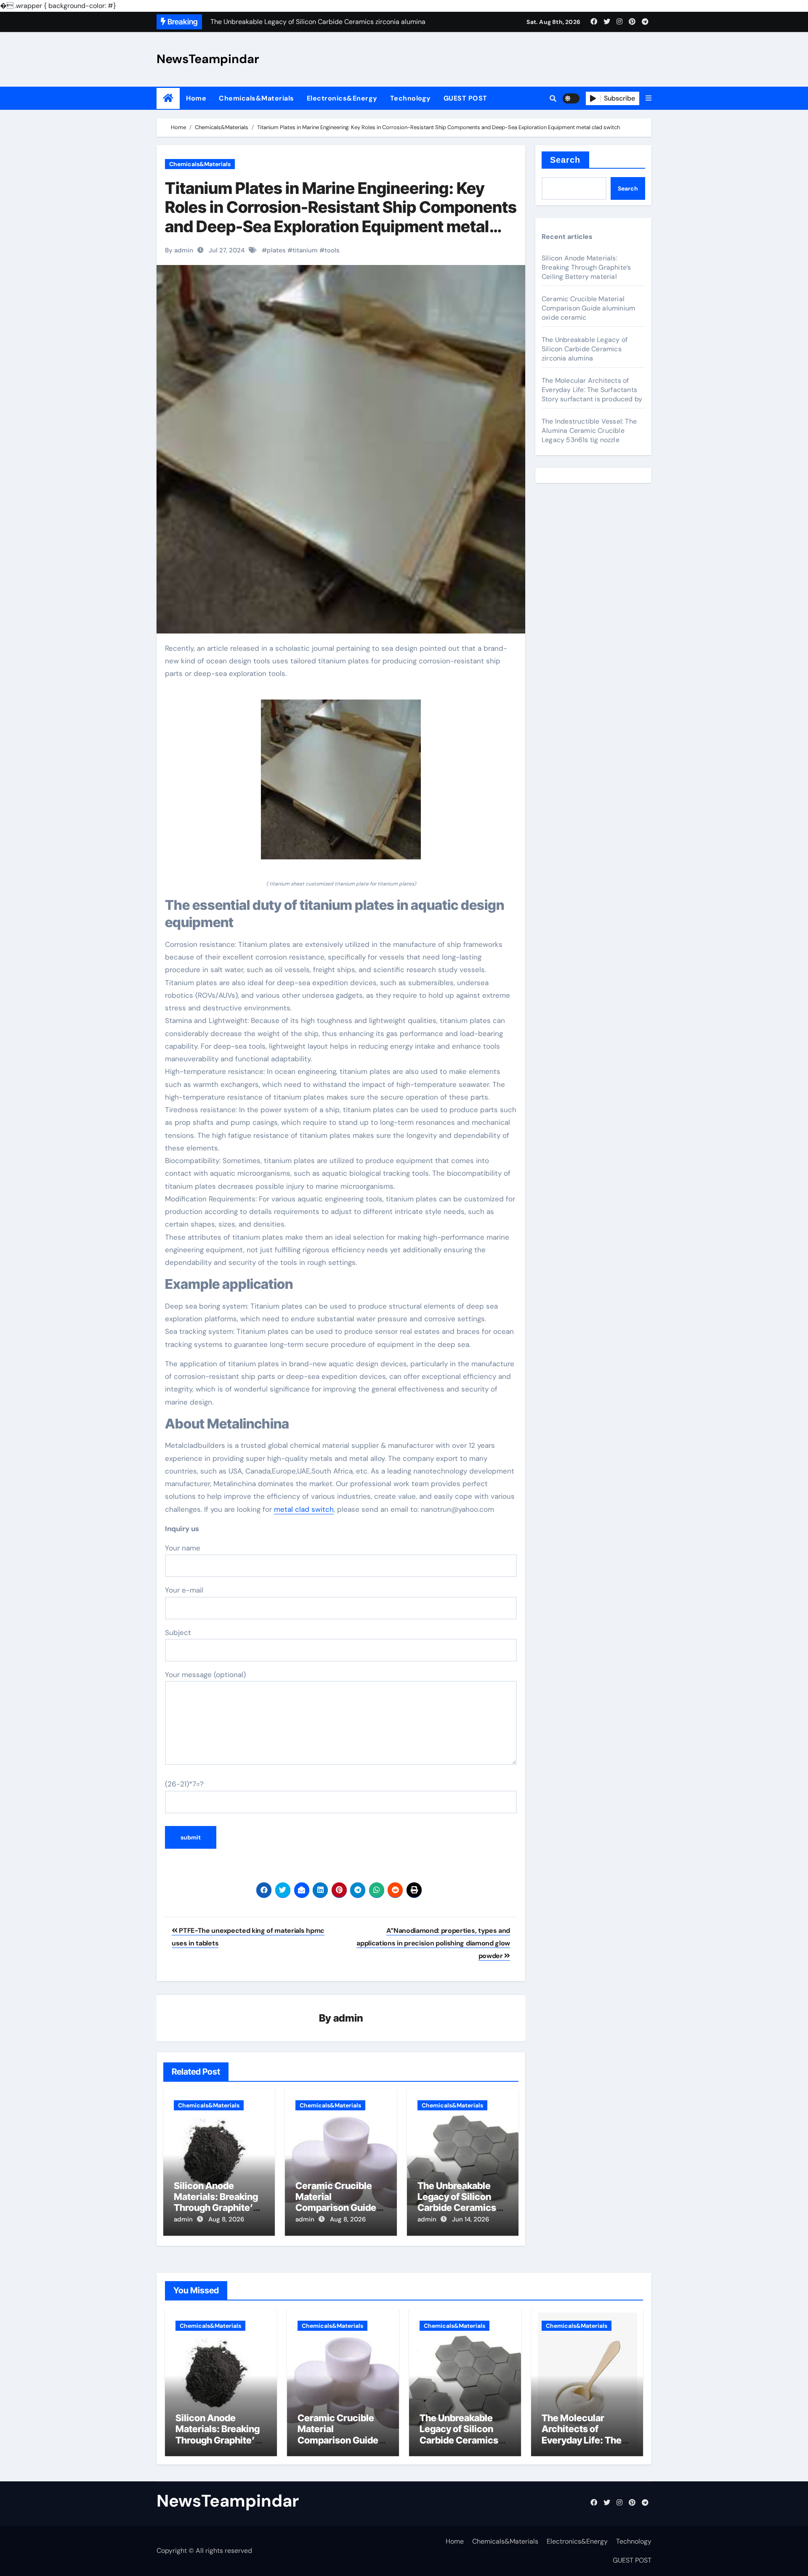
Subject (178, 1633)
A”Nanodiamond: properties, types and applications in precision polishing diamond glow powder (433, 1943)
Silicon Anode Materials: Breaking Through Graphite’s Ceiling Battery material (216, 2208)
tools (332, 250)
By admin (179, 250)
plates (276, 250)
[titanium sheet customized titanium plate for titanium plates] (341, 784)
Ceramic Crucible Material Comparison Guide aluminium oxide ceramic (336, 2208)
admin (348, 2018)
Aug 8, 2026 (226, 2219)
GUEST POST (465, 98)
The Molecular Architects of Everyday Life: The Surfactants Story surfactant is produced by (592, 390)
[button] (649, 98)
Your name (183, 1548)
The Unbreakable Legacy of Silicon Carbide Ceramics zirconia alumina (457, 2202)
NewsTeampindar (208, 59)
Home (196, 98)
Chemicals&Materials (256, 98)
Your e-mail (184, 1590)
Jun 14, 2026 (470, 2219)
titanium (305, 250)
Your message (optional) (205, 1675)
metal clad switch (304, 1509)
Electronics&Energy (342, 98)
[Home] (168, 98)
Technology (411, 98)
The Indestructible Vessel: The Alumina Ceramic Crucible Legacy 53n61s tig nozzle (589, 431)
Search (565, 160)
